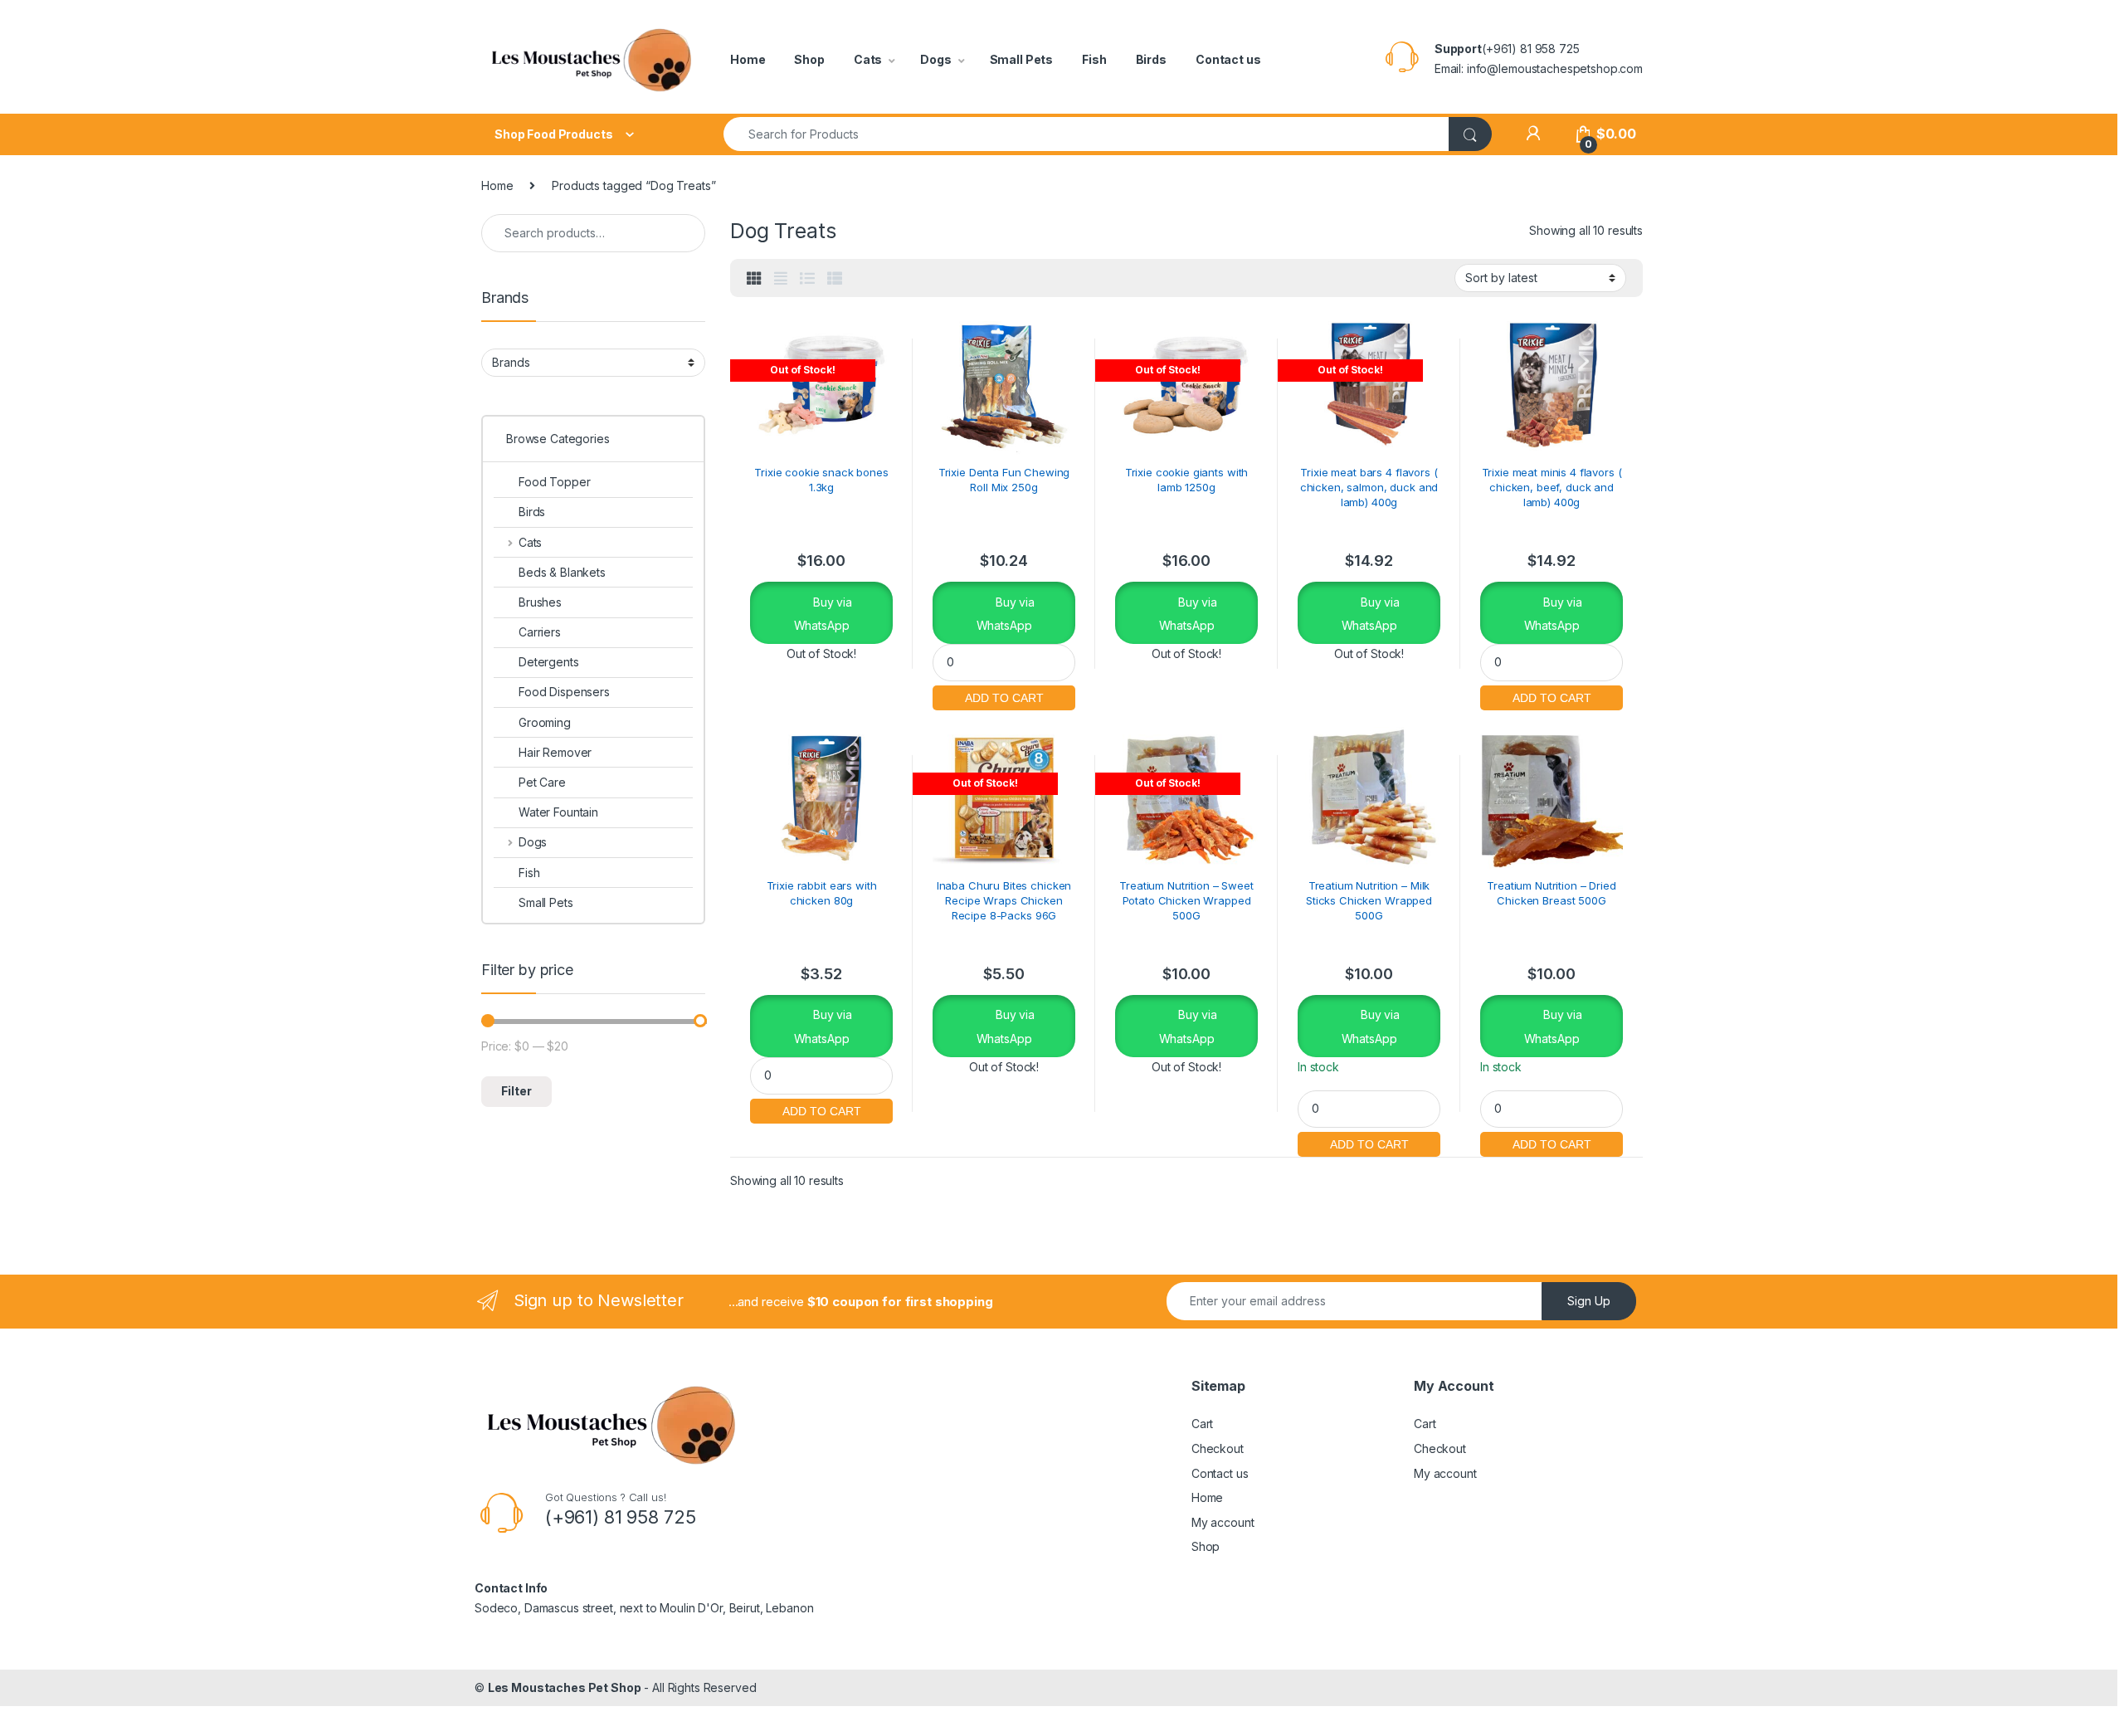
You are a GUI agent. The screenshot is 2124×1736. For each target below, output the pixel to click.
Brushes (540, 602)
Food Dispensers (564, 692)
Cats (868, 59)
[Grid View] (754, 279)
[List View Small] (835, 279)
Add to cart (1004, 696)
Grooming (545, 722)
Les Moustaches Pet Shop (565, 1687)
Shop (809, 59)
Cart (1202, 1424)
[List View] (807, 279)
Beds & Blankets (562, 572)
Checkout (1218, 1448)
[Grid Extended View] (781, 279)
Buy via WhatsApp (823, 613)
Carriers (540, 632)
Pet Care (542, 782)
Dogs (935, 59)
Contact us (1228, 59)
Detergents (549, 662)
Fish (1094, 59)
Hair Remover (555, 752)
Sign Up (1589, 1301)
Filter (516, 1091)
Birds (1151, 59)
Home (748, 59)
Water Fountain (558, 812)
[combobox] (1086, 134)
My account (1223, 1522)
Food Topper (554, 482)
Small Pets (1022, 59)
